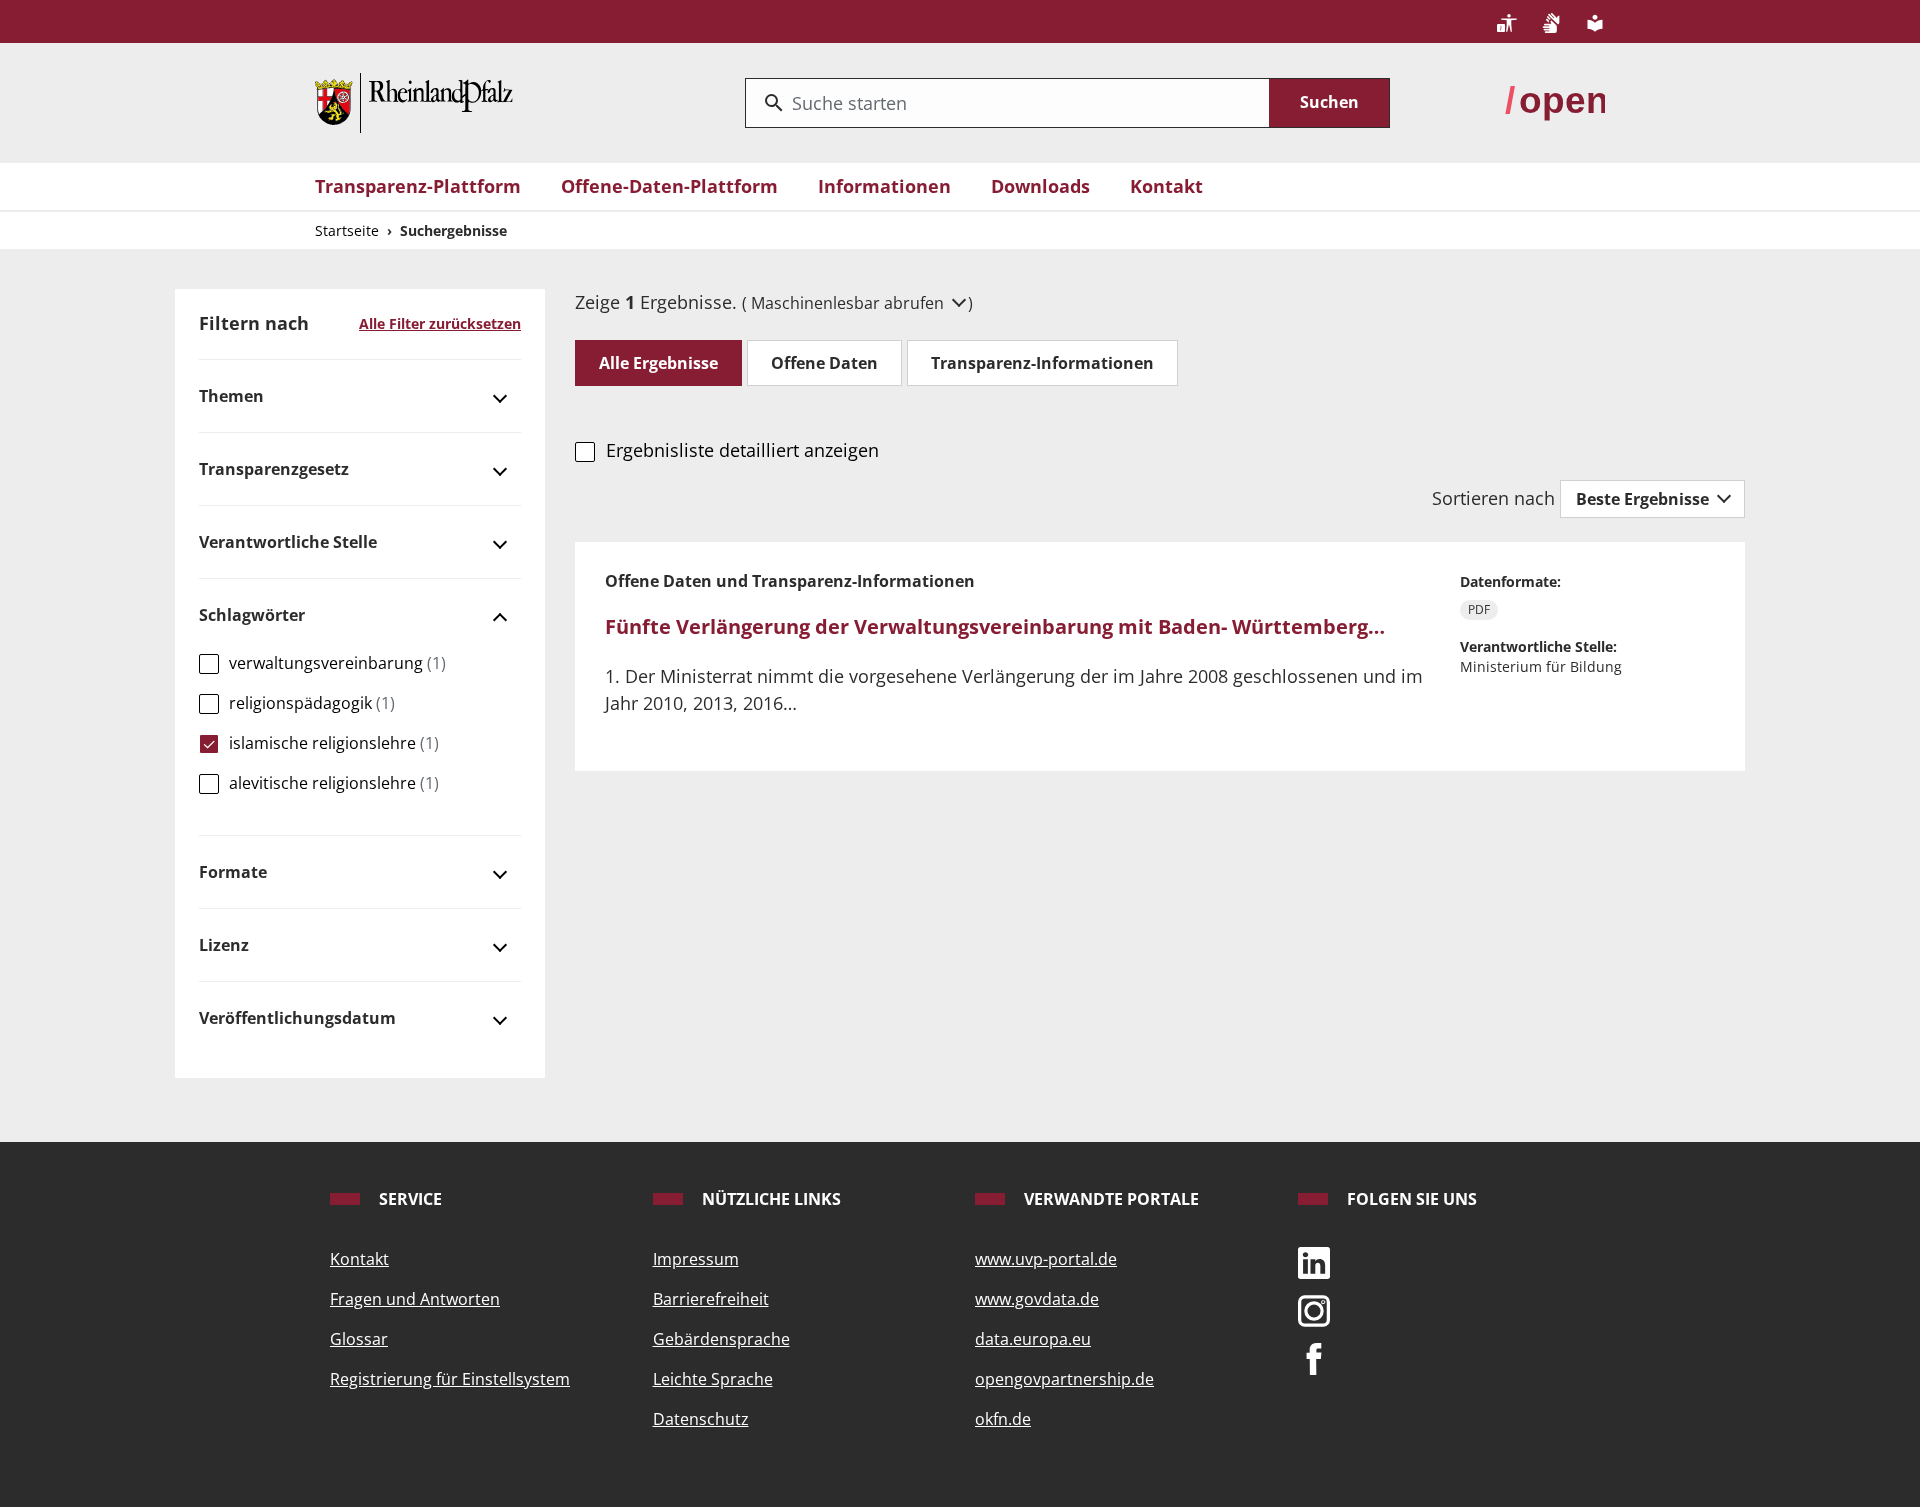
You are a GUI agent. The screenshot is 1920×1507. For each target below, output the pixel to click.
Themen (231, 396)
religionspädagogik (312, 703)
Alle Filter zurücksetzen (440, 323)
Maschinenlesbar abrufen (849, 303)
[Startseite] (414, 101)
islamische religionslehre (334, 743)
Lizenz (224, 945)
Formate (233, 872)
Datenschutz (701, 1419)
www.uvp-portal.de (1046, 1259)
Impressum (696, 1259)
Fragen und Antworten (415, 1299)
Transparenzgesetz (274, 469)
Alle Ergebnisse (658, 363)
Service (408, 1199)
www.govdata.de (1037, 1299)
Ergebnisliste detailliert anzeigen (742, 450)
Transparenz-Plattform (418, 186)
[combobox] (1007, 103)
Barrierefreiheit (711, 1299)
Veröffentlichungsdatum (297, 1018)
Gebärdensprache (721, 1339)
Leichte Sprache (713, 1379)
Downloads (1040, 186)
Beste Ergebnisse (1644, 499)
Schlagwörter (252, 615)
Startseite (347, 230)
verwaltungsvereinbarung (337, 663)
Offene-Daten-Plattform (669, 186)
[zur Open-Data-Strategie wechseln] (1555, 101)
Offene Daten (824, 363)
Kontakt (1166, 186)
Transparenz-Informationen (1042, 363)
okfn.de (1003, 1419)
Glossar (359, 1339)
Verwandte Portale (1109, 1199)
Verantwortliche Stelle (288, 542)
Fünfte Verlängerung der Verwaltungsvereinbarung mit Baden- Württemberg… (995, 626)
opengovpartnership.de (1064, 1379)
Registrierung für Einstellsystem (450, 1379)
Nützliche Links (769, 1199)
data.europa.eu (1033, 1339)
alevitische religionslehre (334, 783)
